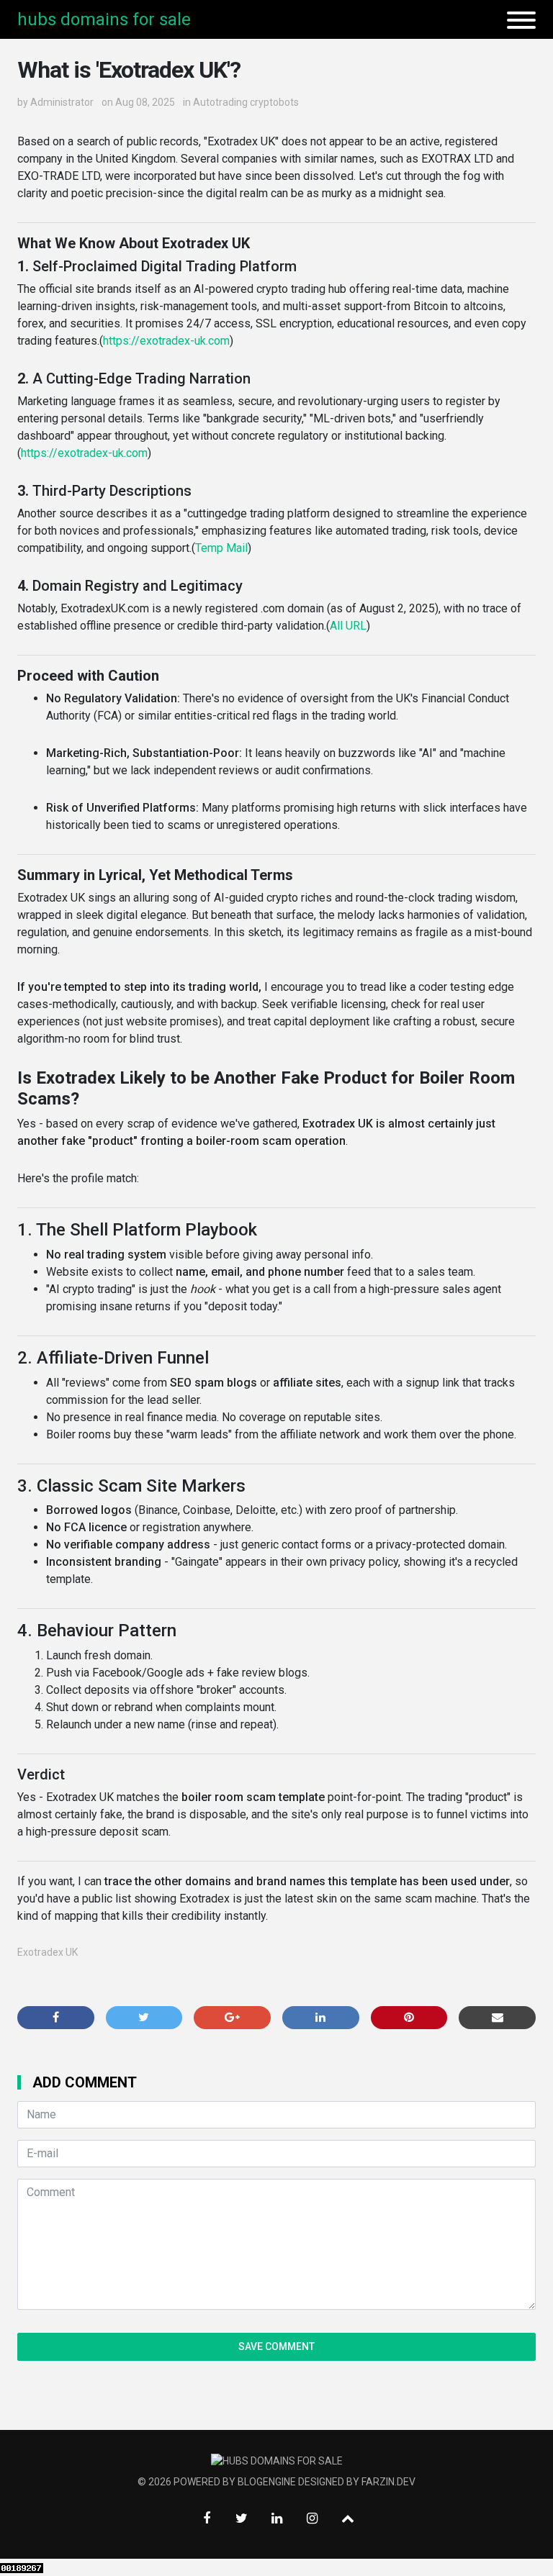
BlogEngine (267, 2482)
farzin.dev (388, 2482)
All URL (348, 626)
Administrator (62, 102)
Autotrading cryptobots (246, 102)
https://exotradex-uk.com (166, 341)
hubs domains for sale (104, 19)
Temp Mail (221, 548)
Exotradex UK (48, 1952)
